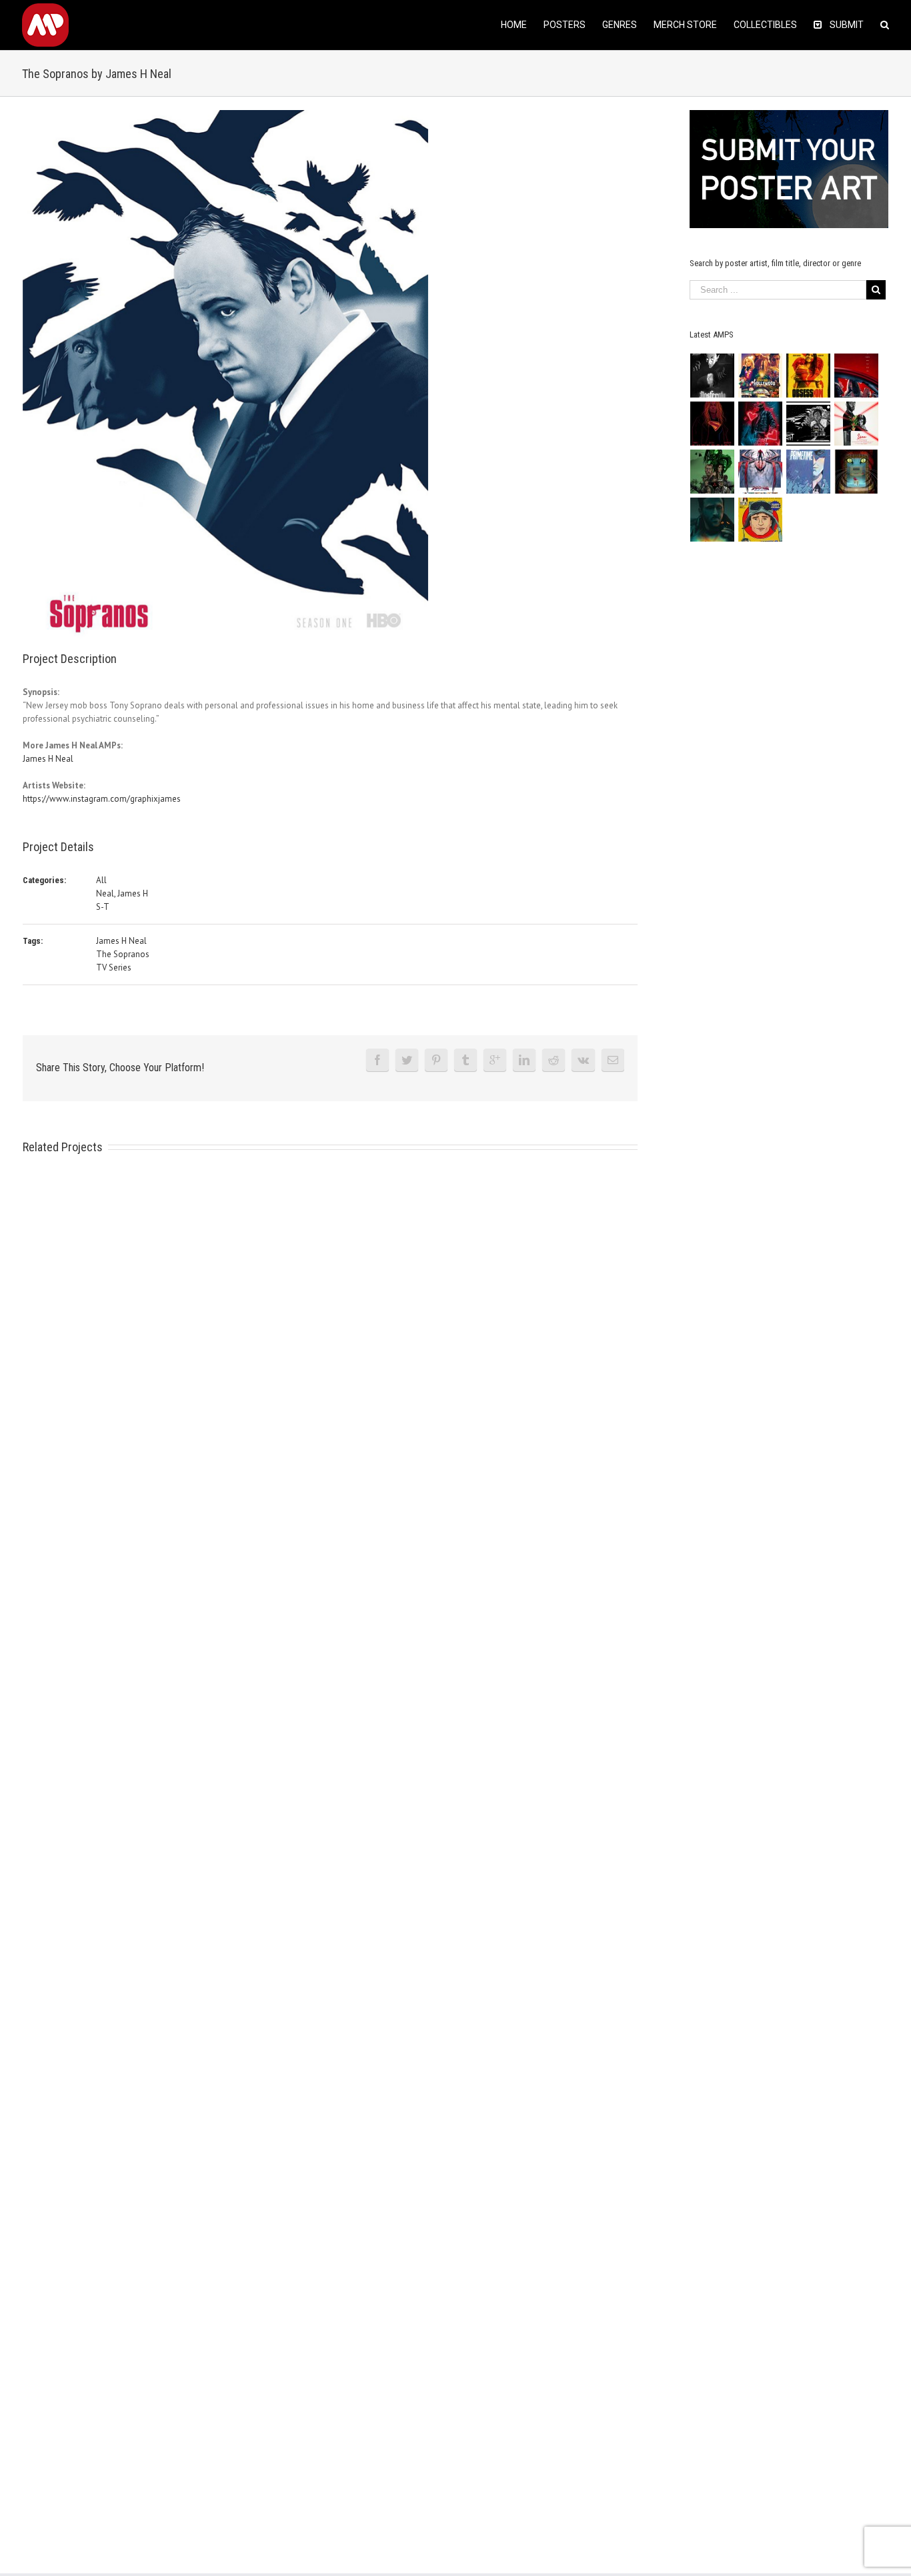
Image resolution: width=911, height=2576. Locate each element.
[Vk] (583, 1060)
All (101, 880)
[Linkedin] (524, 1060)
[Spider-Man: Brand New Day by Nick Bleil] (761, 472)
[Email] (613, 1060)
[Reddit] (554, 1060)
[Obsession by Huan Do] (857, 376)
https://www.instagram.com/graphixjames (102, 799)
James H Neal (48, 759)
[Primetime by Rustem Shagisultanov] (809, 472)
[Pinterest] (436, 1060)
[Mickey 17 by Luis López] (761, 520)
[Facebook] (377, 1060)
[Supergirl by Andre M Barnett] (713, 424)
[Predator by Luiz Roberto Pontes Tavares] (713, 472)
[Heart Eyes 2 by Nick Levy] (761, 424)
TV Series (114, 968)
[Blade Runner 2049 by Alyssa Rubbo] (713, 520)
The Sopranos (123, 954)
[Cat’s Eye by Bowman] (857, 472)
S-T (103, 907)
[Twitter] (407, 1060)
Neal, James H (122, 893)
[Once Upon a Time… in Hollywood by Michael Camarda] (761, 376)
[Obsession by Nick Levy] (809, 376)
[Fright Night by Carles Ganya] (809, 424)
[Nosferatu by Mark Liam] (713, 376)
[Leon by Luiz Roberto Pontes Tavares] (857, 424)
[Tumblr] (466, 1060)
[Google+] (495, 1060)
